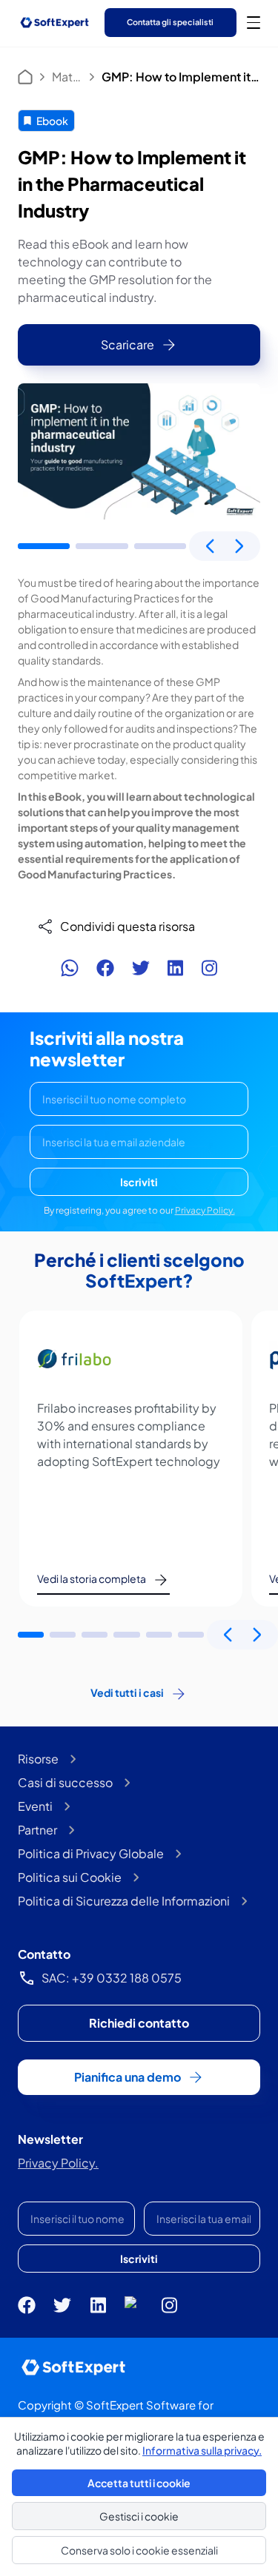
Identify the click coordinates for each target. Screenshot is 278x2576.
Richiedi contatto (139, 2023)
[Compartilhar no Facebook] (105, 968)
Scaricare (128, 344)
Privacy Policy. (205, 1210)
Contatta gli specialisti (170, 22)
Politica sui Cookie (70, 1877)
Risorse (38, 1759)
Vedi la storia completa (92, 1578)
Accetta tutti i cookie (139, 2483)
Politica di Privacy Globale (91, 1853)
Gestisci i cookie (139, 2516)
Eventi (35, 1806)
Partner (37, 1830)
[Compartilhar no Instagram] (209, 968)
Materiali (67, 77)
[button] (44, 546)
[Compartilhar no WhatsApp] (70, 968)
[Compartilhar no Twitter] (141, 968)
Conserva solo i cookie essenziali (139, 2550)
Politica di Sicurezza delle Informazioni (124, 1901)
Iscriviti (139, 1182)
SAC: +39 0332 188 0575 (112, 1978)
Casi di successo (65, 1782)
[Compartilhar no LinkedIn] (175, 968)
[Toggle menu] (254, 22)
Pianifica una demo (128, 2077)
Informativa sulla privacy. (202, 2450)
